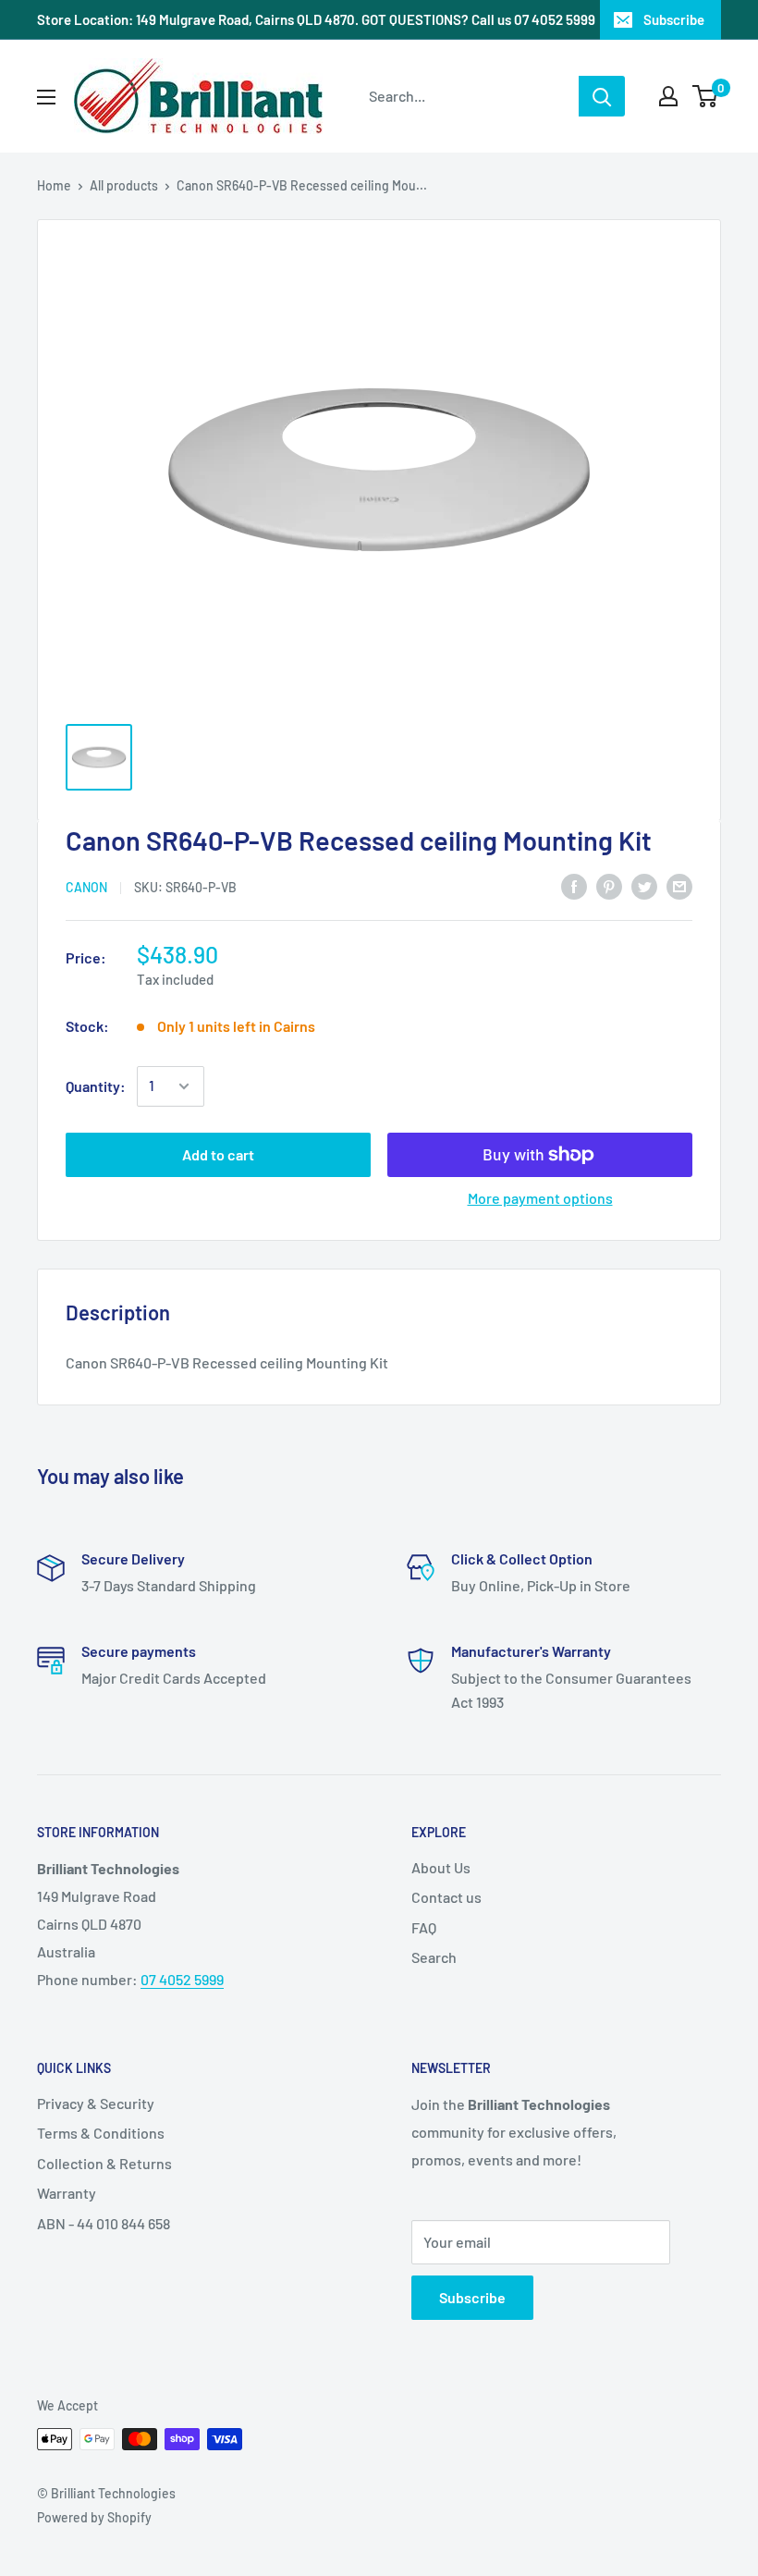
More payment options (540, 1198)
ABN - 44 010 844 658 (104, 2223)
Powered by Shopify (94, 2517)
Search (434, 1957)
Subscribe (674, 19)
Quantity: (96, 1086)
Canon (86, 887)
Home (54, 185)
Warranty (67, 2193)
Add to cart (218, 1154)
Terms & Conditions (101, 2133)
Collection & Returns (104, 2163)
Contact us (446, 1897)
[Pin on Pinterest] (609, 885)
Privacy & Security (96, 2103)
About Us (441, 1867)
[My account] (668, 96)
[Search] (602, 96)
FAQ (424, 1927)
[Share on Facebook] (574, 885)
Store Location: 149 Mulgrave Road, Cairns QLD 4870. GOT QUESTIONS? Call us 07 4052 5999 (316, 19)
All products (124, 185)
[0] (706, 96)
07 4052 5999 (182, 1979)
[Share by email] (679, 885)
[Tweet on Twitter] (644, 885)
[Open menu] (46, 97)
